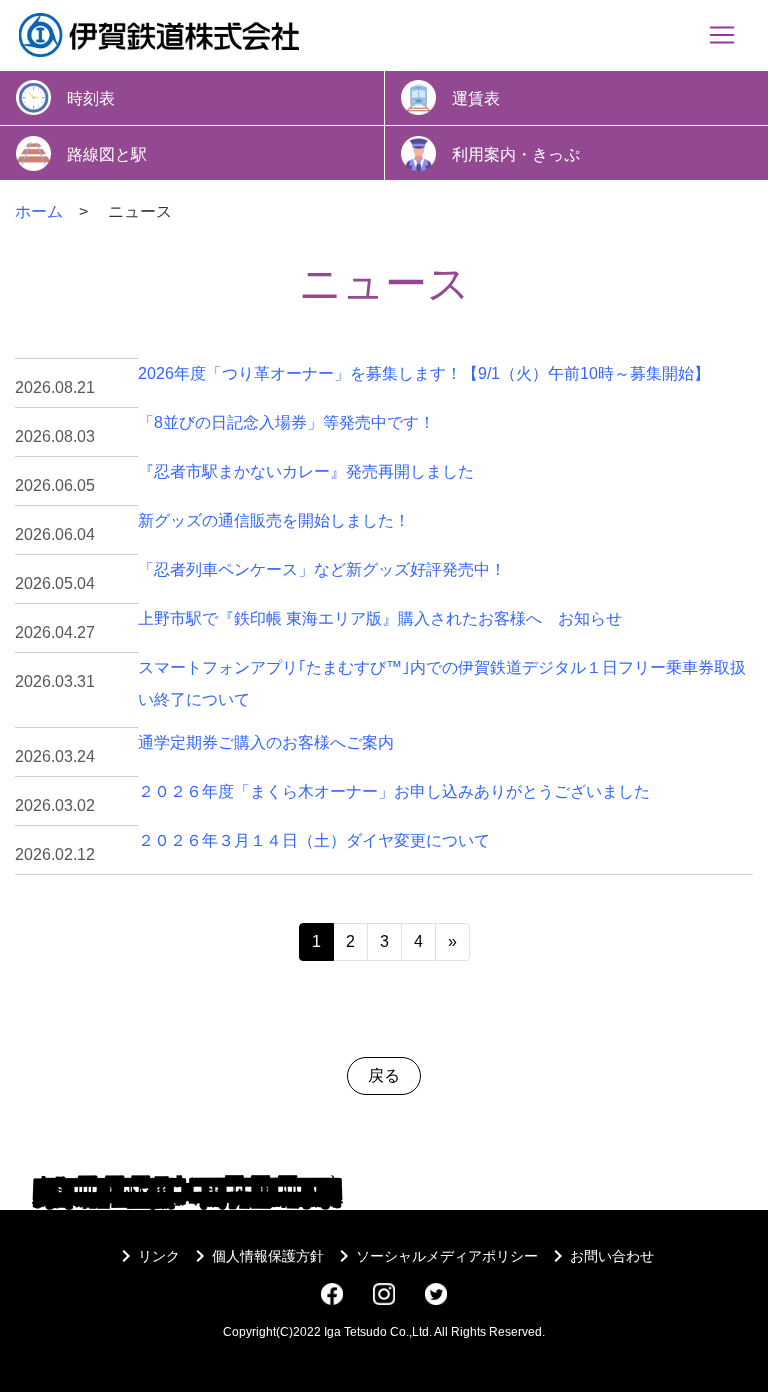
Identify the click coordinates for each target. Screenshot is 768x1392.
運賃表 (476, 98)
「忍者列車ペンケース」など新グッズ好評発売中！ (322, 569)
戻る (384, 1075)
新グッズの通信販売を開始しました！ (274, 520)
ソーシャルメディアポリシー (435, 1256)
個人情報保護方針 (256, 1256)
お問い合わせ (600, 1256)
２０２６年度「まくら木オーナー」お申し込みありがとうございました (394, 791)
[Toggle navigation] (722, 35)
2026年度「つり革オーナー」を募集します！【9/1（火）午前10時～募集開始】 (424, 373)
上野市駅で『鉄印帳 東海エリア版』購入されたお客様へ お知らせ (380, 618)
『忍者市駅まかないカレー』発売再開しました (306, 471)
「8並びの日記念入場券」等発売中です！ (286, 422)
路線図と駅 (107, 153)
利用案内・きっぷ (516, 153)
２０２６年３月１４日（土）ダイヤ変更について (314, 840)
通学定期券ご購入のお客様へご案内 (266, 742)
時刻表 (91, 98)
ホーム (39, 211)
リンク (147, 1256)
